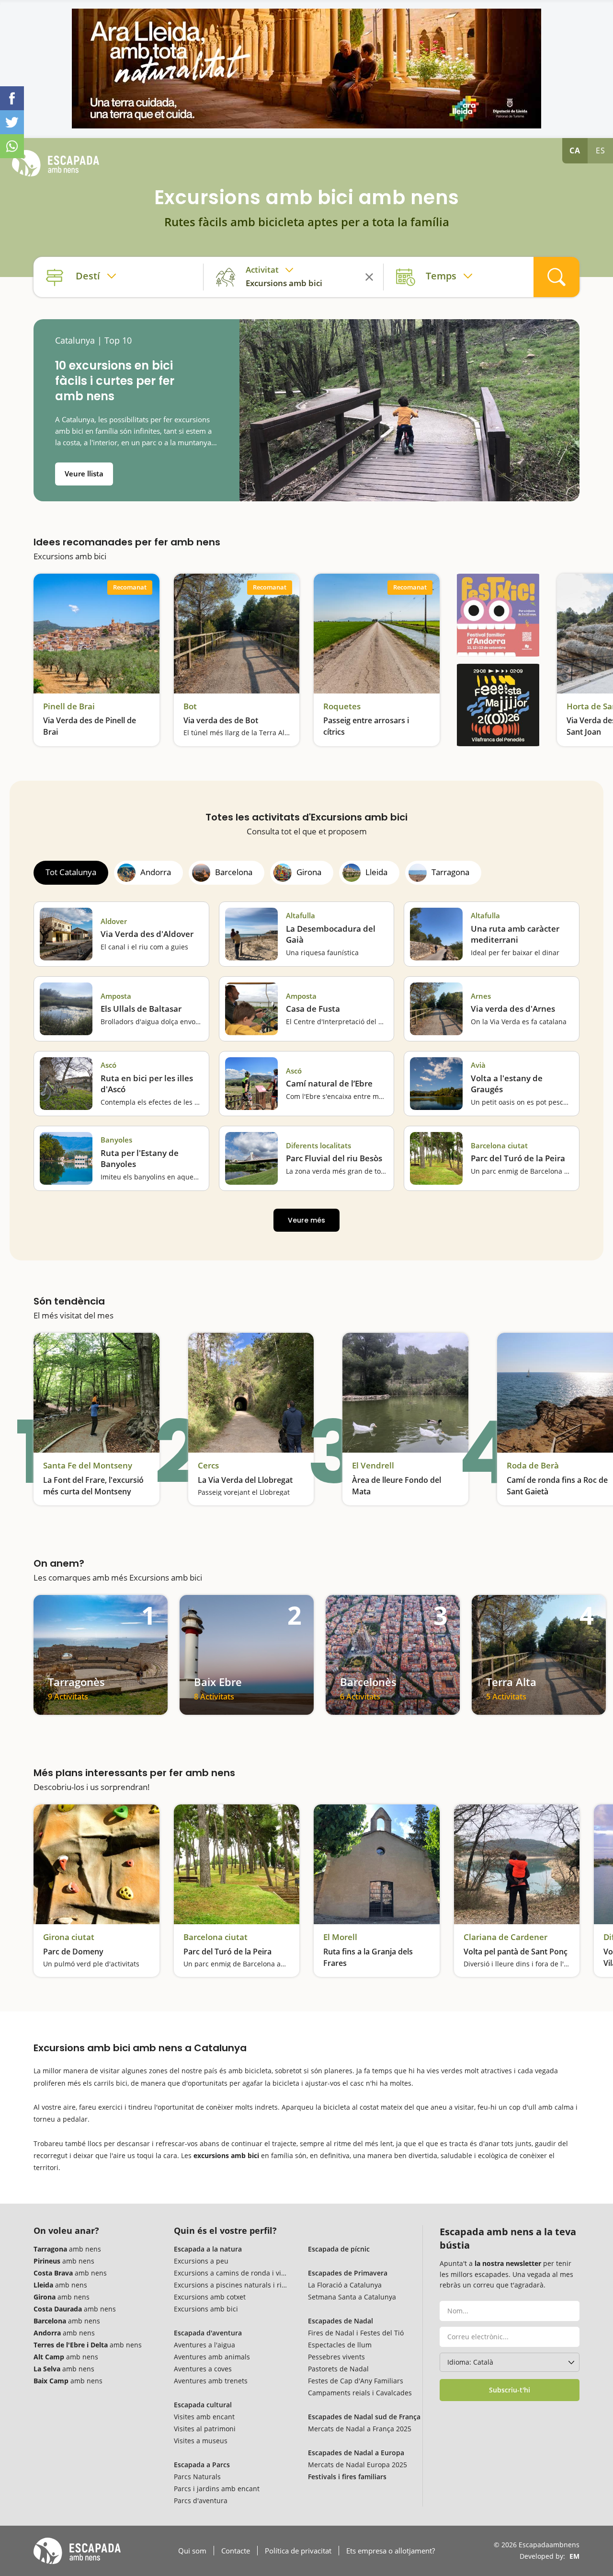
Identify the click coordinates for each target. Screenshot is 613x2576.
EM (574, 2556)
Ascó (108, 1065)
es (601, 150)
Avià (478, 1065)
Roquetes (342, 706)
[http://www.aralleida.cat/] (306, 69)
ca (575, 150)
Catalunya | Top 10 (93, 341)
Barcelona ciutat (499, 1146)
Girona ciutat (69, 1937)
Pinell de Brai (69, 706)
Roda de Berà (533, 1466)
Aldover (114, 921)
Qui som (192, 2551)
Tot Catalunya (71, 872)
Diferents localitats (318, 1146)
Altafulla (301, 916)
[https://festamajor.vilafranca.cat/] (498, 705)
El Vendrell (373, 1466)
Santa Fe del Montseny (88, 1466)
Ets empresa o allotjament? (391, 2551)
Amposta (116, 996)
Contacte (236, 2551)
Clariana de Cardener (505, 1937)
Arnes (481, 996)
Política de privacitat (298, 2551)
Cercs (208, 1466)
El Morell (340, 1937)
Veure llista (84, 474)
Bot (190, 706)
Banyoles (116, 1140)
